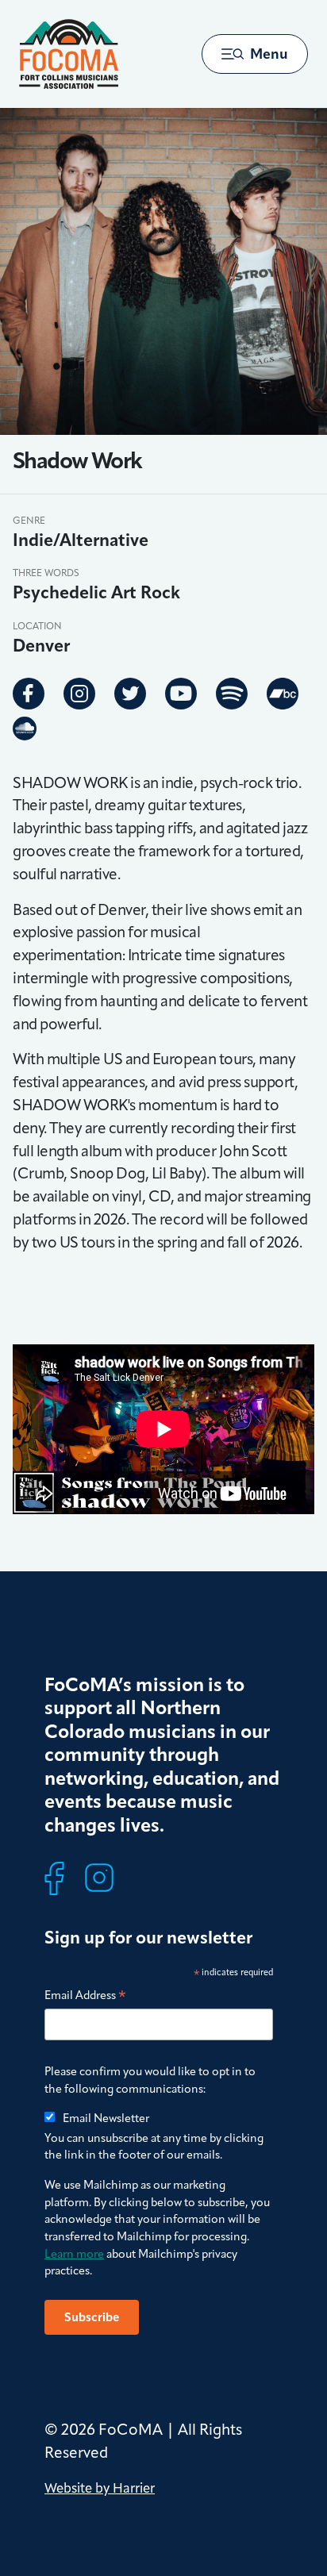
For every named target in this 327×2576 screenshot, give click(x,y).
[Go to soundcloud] (25, 728)
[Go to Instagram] (79, 694)
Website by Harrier (100, 2488)
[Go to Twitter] (130, 694)
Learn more (74, 2254)
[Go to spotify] (232, 694)
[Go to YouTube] (181, 694)
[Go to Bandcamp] (283, 694)
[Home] (69, 54)
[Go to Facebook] (29, 694)
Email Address (85, 1996)
